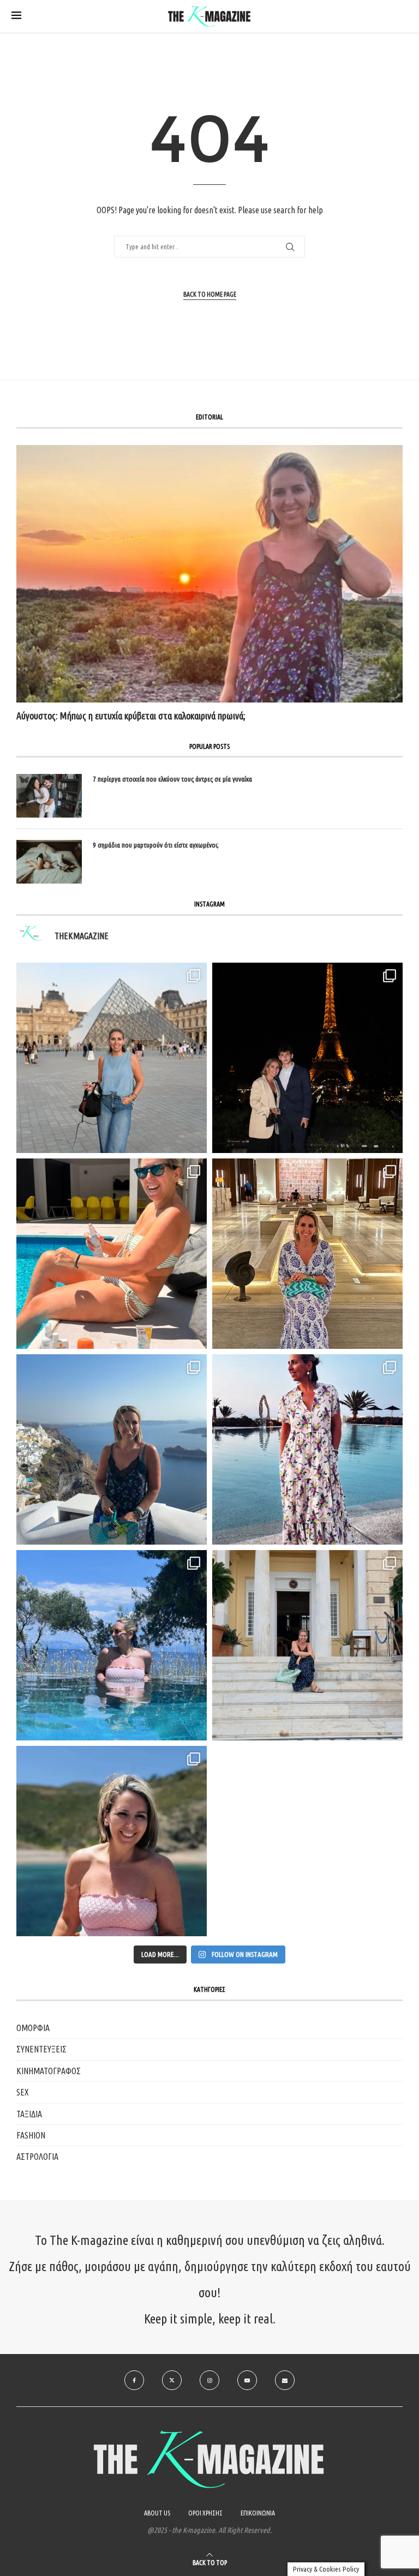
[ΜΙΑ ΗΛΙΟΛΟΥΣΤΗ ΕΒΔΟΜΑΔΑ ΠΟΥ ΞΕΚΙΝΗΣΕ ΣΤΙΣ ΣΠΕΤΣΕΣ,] (307, 1645)
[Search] (402, 17)
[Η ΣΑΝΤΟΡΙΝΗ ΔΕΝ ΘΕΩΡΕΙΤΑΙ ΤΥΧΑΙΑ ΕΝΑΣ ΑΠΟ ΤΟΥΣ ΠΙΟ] (112, 1449)
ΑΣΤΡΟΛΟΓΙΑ (37, 2157)
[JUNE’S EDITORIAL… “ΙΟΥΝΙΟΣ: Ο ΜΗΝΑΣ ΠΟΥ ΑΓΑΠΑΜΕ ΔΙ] (112, 1841)
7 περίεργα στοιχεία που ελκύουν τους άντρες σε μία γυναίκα (172, 779)
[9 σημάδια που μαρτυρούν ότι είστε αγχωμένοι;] (49, 862)
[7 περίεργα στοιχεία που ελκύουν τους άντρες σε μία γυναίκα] (49, 796)
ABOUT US (157, 2513)
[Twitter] (172, 2380)
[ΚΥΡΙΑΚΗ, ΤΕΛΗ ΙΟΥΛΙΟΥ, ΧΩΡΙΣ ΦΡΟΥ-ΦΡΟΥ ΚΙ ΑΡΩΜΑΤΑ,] (112, 1254)
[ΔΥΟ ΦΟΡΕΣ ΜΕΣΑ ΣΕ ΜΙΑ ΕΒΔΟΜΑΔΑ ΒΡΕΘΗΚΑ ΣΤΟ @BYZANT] (307, 1254)
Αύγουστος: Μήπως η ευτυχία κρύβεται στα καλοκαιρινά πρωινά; (131, 716)
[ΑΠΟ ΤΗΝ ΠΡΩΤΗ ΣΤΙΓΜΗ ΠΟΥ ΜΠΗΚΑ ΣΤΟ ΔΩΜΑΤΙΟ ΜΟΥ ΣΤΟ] (307, 1449)
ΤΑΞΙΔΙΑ (29, 2114)
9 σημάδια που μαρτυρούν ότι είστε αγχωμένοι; (156, 845)
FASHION (31, 2135)
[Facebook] (134, 2380)
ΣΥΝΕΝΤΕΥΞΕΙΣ (41, 2049)
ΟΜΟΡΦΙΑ (33, 2028)
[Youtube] (247, 2380)
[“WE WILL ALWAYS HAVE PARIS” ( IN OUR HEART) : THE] (112, 1058)
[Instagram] (209, 2380)
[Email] (285, 2380)
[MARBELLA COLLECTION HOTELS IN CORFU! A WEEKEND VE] (112, 1645)
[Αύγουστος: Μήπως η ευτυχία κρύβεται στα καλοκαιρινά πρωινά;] (209, 574)
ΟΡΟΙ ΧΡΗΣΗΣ (205, 2513)
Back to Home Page (210, 294)
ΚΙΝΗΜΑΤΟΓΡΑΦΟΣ (49, 2071)
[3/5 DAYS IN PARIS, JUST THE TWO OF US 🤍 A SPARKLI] (307, 1058)
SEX (23, 2092)
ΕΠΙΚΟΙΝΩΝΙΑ (258, 2513)
